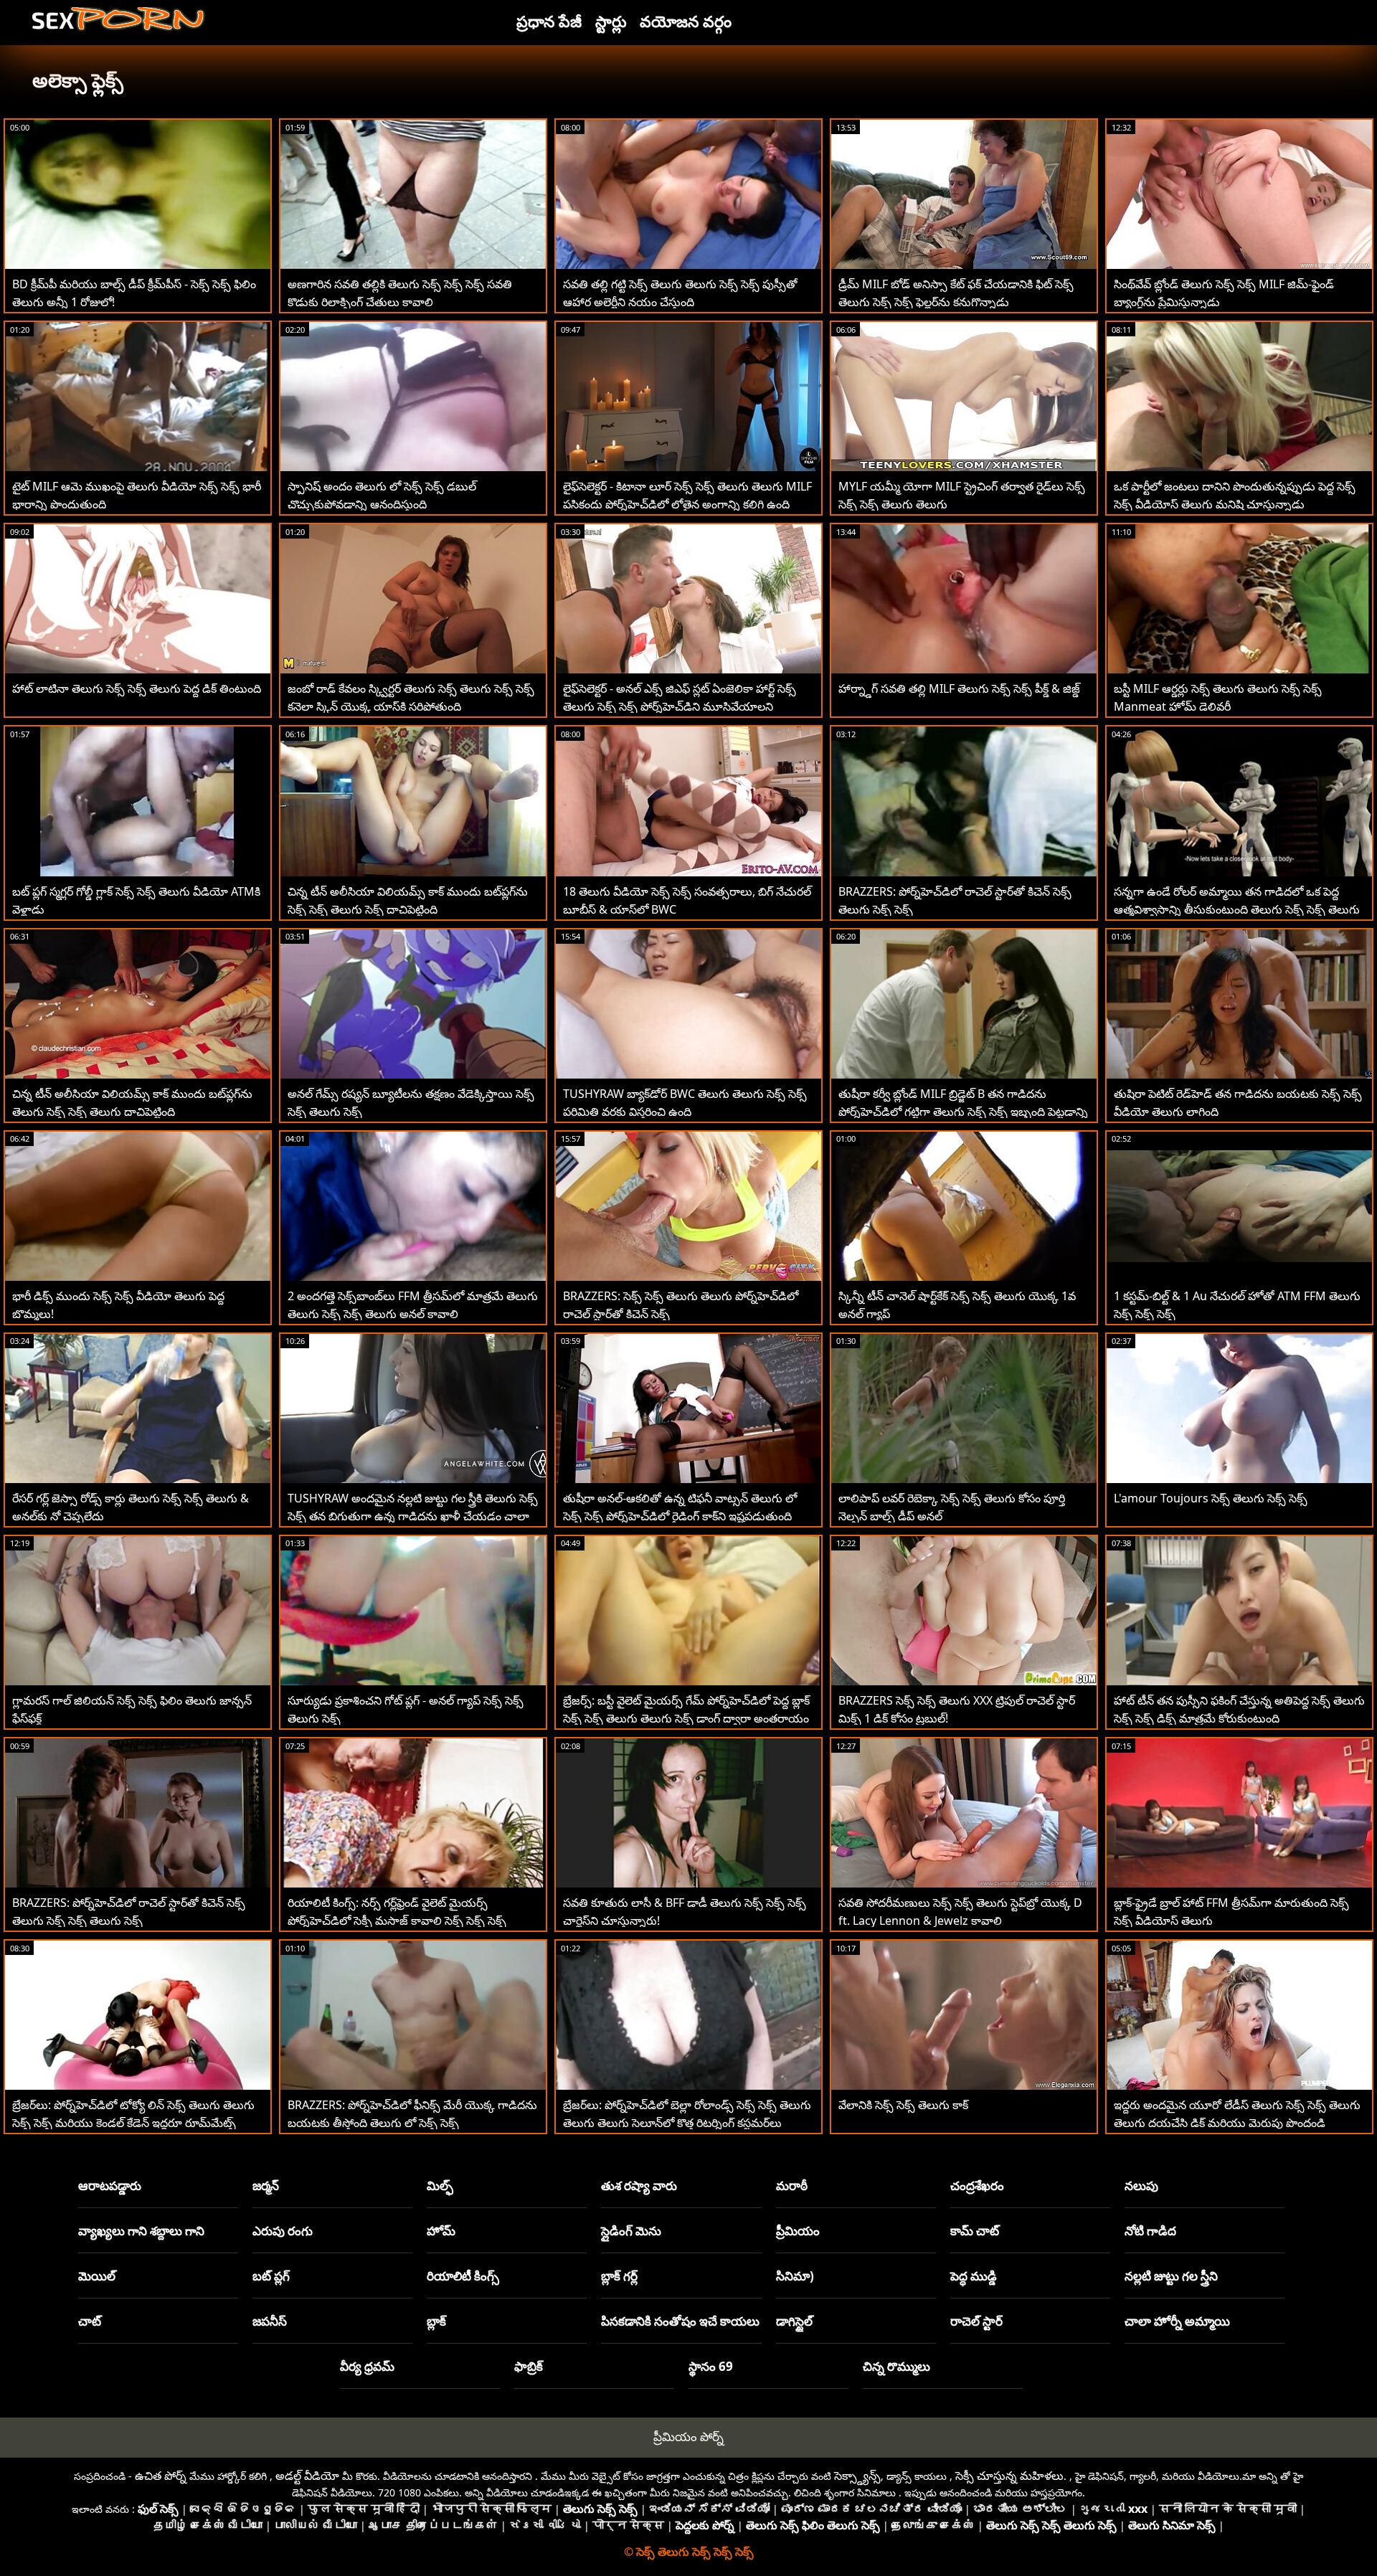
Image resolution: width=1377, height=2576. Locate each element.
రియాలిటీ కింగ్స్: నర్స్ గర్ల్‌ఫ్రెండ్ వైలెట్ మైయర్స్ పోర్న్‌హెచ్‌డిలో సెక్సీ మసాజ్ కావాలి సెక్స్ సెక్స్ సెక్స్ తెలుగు (397, 1921)
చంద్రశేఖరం (977, 2186)
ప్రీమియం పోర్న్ (688, 2437)
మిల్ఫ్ (440, 2186)
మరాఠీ (792, 2186)
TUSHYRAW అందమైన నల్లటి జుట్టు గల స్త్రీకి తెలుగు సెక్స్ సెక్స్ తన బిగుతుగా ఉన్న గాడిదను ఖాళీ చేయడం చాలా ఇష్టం (413, 1516)
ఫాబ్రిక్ (529, 2366)
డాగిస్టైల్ (794, 2321)
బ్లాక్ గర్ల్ (619, 2276)
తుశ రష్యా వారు (639, 2186)
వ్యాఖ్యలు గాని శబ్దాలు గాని (141, 2231)
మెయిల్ (97, 2276)
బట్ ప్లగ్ (271, 2276)
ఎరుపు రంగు (283, 2231)
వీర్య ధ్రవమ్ (367, 2366)
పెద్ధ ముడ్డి (974, 2276)
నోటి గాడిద (1150, 2231)
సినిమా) (795, 2276)
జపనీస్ (270, 2321)
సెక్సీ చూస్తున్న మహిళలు (1009, 2476)
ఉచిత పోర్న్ (161, 2476)
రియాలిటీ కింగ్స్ (463, 2276)
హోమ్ (441, 2231)
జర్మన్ (266, 2186)
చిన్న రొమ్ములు (896, 2366)
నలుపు (1141, 2186)
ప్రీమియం (798, 2231)
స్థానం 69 (711, 2366)
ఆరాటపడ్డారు (110, 2186)
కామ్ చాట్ (975, 2231)
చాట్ (90, 2321)
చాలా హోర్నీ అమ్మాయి (1177, 2321)
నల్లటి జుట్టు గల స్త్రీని (1171, 2276)
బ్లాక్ (436, 2321)
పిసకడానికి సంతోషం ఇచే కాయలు (680, 2321)
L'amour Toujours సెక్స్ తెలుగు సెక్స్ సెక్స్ (1211, 1498)
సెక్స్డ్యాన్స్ (857, 2476)
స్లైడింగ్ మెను (631, 2231)
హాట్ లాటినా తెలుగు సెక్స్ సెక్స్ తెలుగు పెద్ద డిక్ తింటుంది (137, 688)
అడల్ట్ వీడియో (307, 2476)
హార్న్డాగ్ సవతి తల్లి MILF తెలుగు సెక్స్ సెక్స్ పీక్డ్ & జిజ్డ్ (959, 688)
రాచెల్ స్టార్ (976, 2321)
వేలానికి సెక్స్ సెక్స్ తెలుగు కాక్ (903, 2105)
